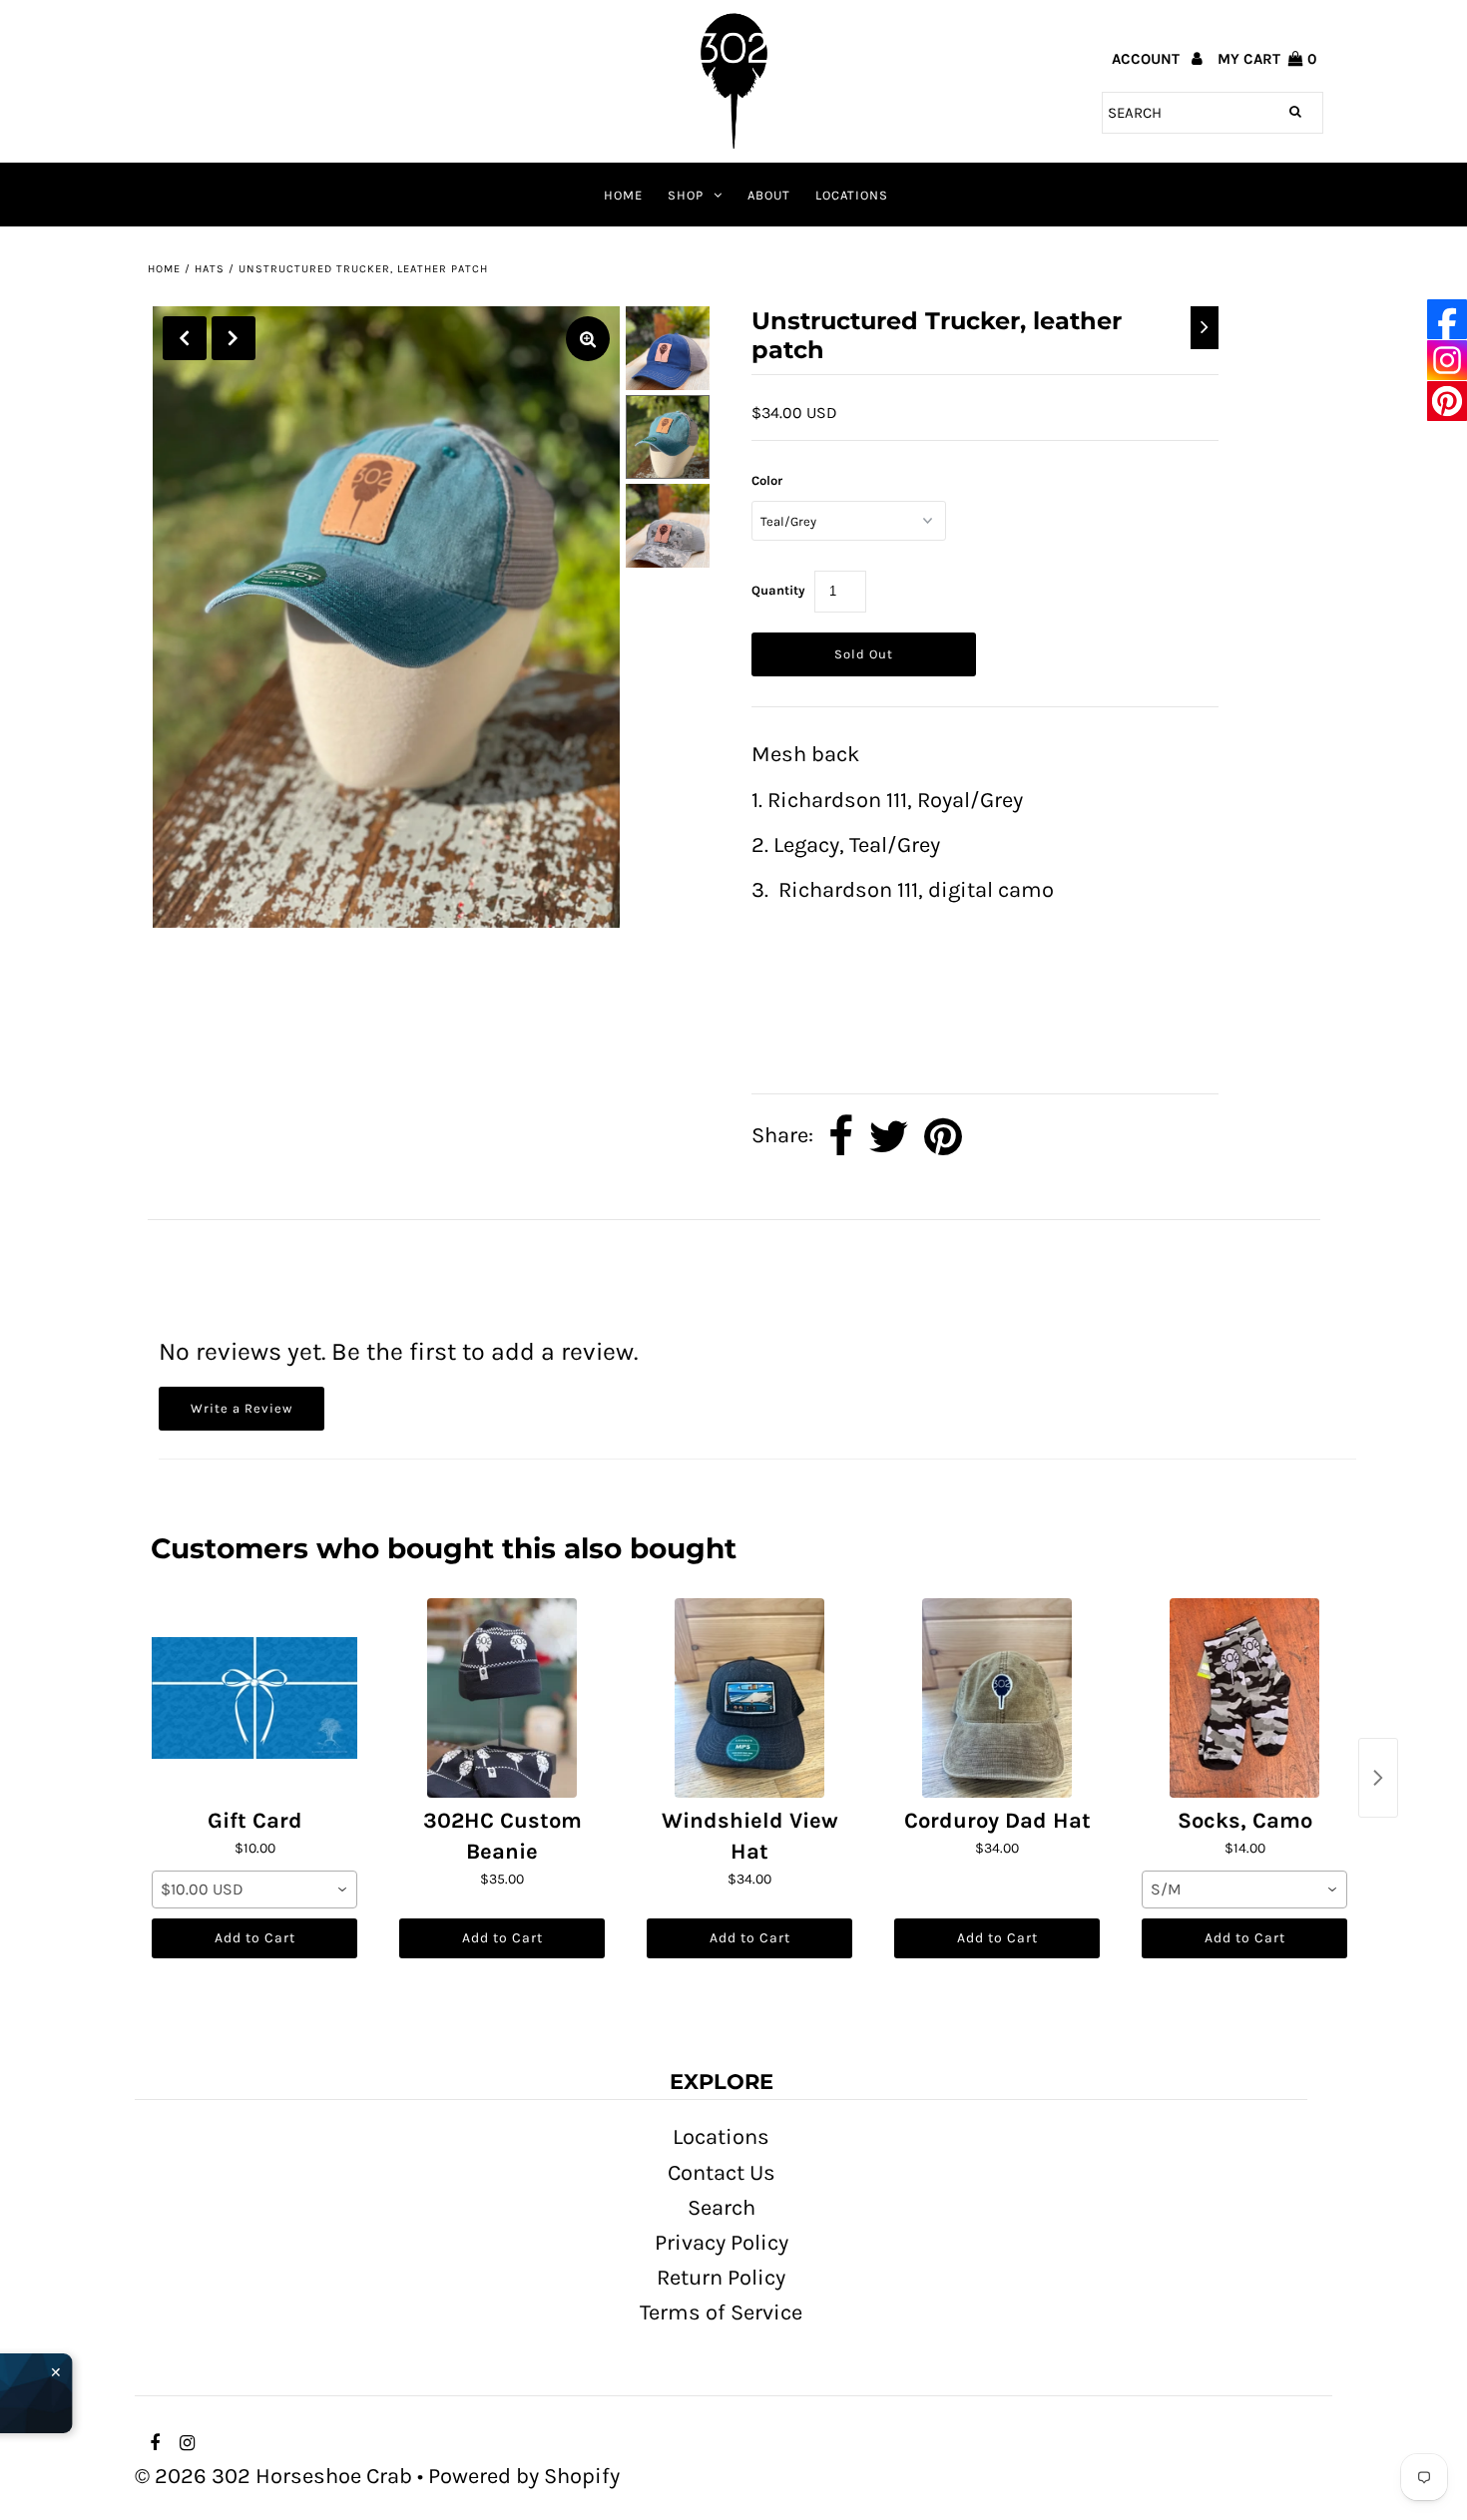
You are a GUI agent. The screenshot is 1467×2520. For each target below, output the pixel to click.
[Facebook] (1447, 320)
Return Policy (721, 2278)
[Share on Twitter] (889, 1137)
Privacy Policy (722, 2243)
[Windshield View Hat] (749, 1698)
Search (722, 2208)
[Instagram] (1447, 361)
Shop (686, 195)
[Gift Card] (254, 1698)
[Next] (234, 338)
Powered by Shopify (524, 2476)
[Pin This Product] (943, 1137)
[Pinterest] (1447, 402)
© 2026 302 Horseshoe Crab (273, 2476)
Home (623, 195)
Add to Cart (255, 1938)
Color (767, 480)
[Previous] (185, 338)
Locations (852, 195)
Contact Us (722, 2173)
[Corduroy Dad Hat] (997, 1698)
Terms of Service (721, 2312)
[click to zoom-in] (588, 339)
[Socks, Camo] (1244, 1698)
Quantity (778, 590)
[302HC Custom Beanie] (502, 1698)
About (769, 195)
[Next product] (1378, 1778)
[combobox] (254, 1890)
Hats (210, 269)
